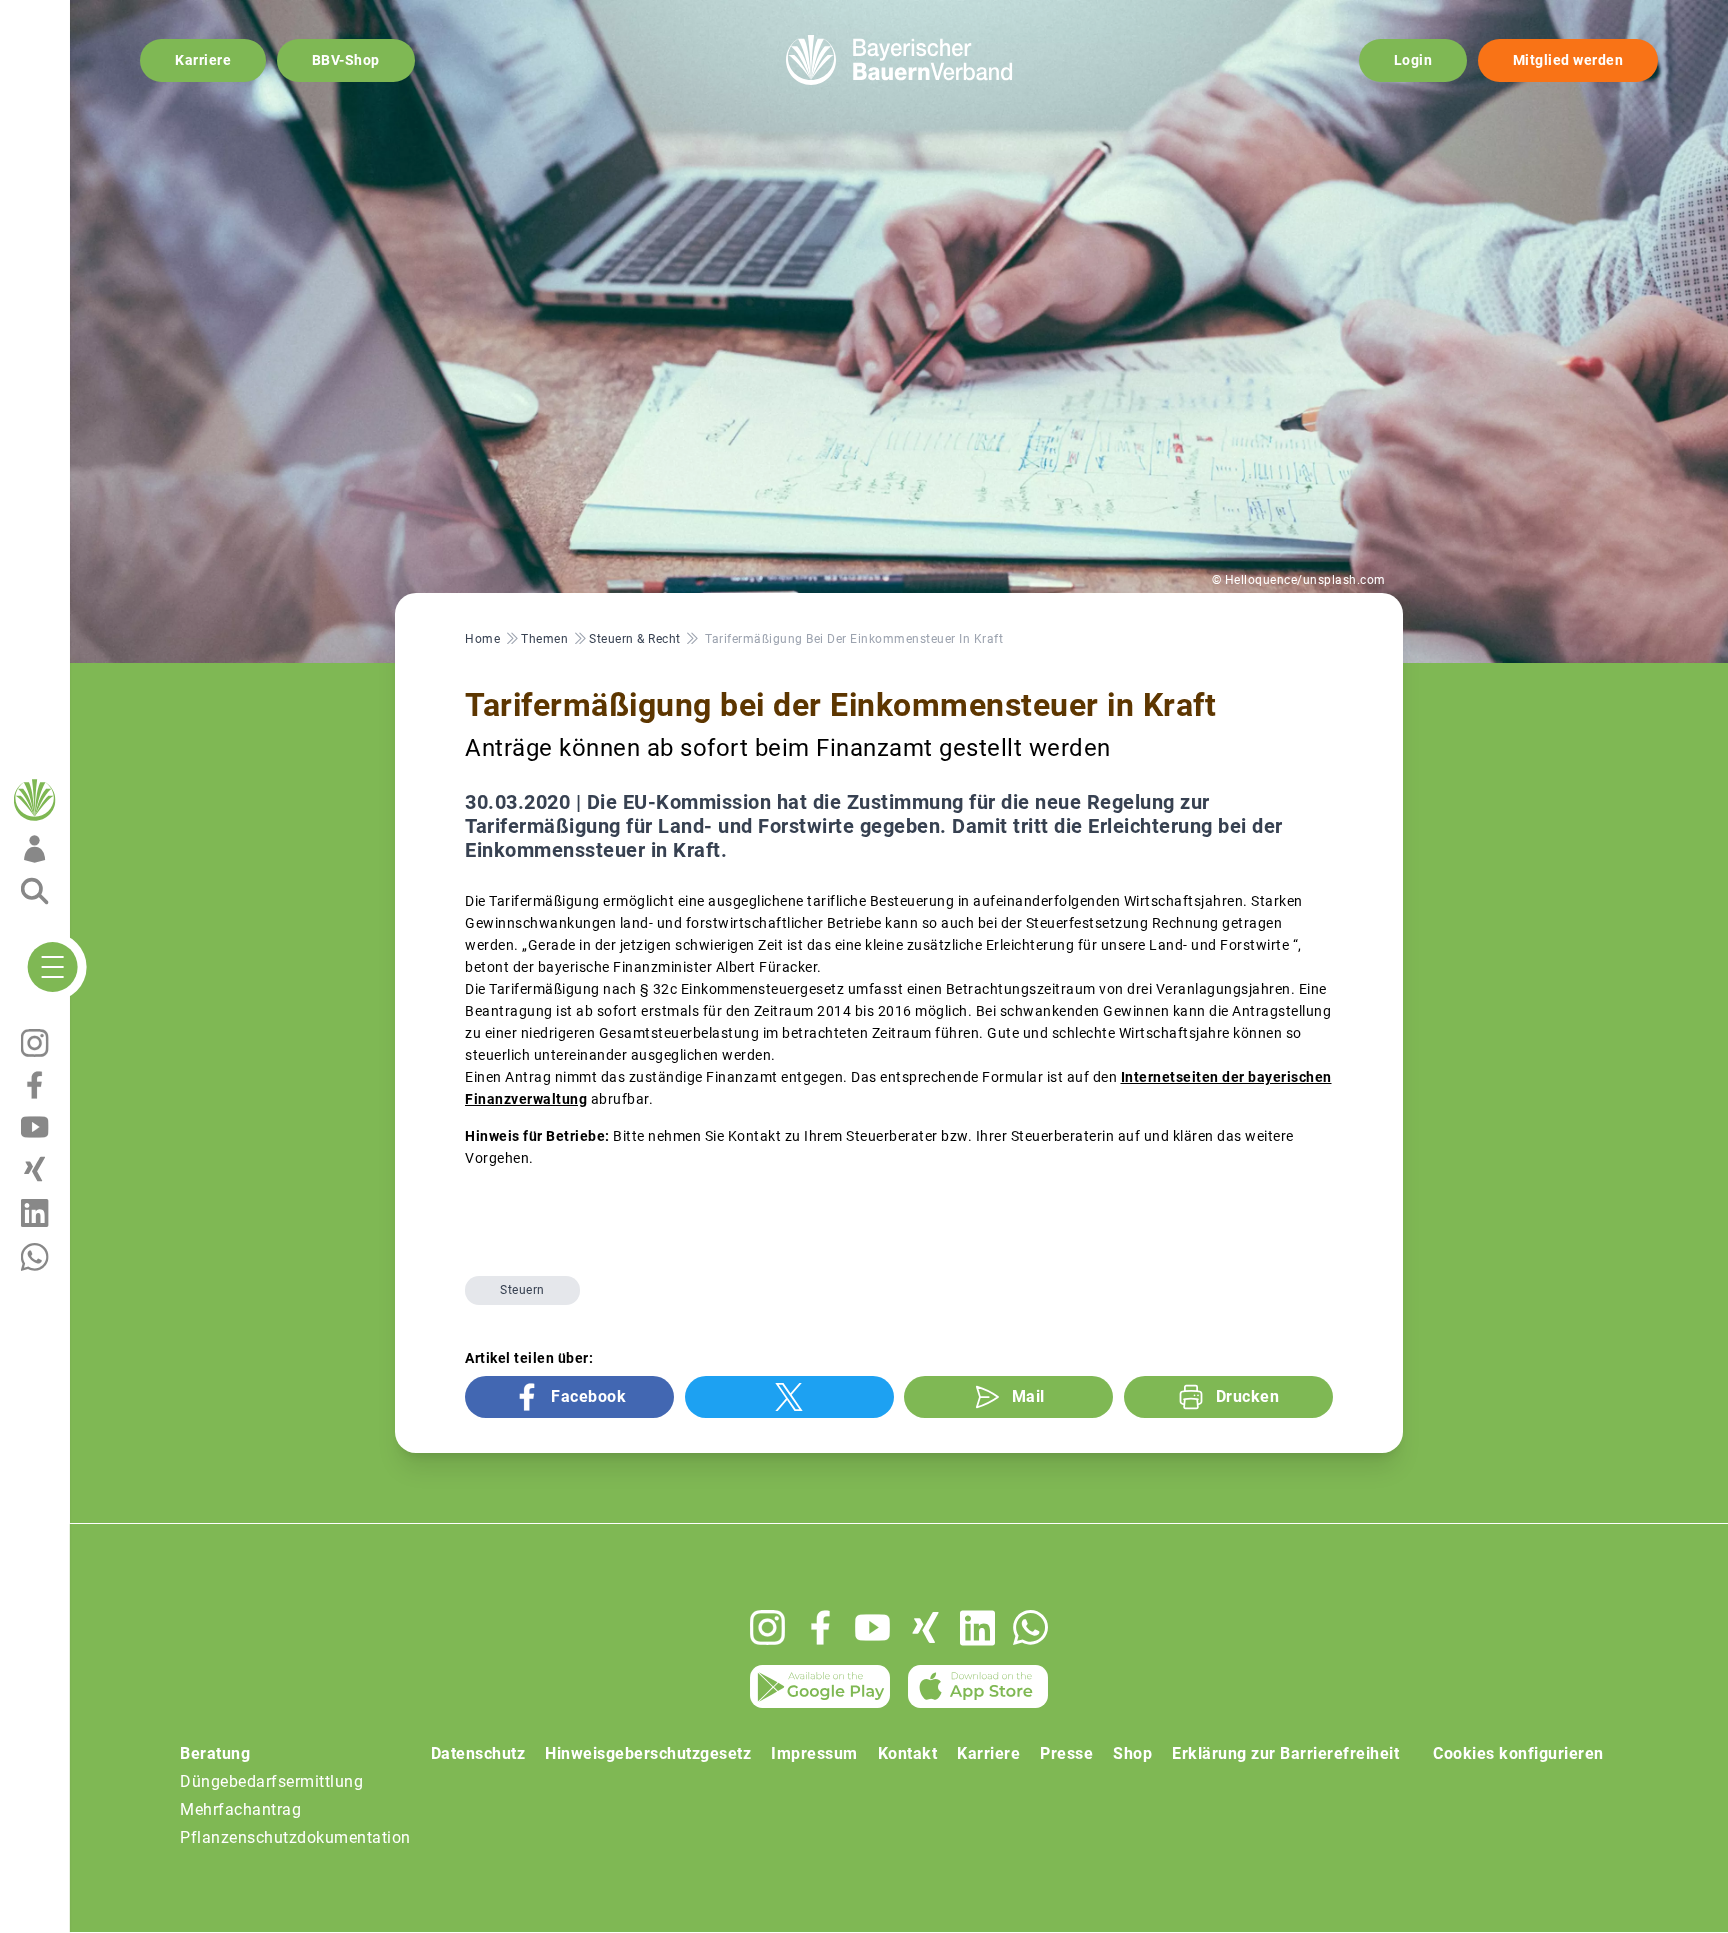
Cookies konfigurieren (1518, 1753)
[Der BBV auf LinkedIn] (977, 1628)
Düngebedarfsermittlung (271, 1781)
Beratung (215, 1753)
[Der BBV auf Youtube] (872, 1627)
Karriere (203, 60)
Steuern (522, 1290)
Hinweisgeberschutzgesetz (648, 1753)
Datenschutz (478, 1753)
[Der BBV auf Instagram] (767, 1627)
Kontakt (908, 1753)
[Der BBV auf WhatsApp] (1030, 1627)
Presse (1066, 1753)
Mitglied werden (1568, 60)
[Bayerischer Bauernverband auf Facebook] (820, 1627)
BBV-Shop (346, 60)
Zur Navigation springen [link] (85, 16)
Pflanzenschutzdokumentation (295, 1837)
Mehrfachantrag (240, 1809)
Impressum (814, 1753)
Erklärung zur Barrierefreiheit (1285, 1753)
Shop (1132, 1753)
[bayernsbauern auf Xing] (925, 1627)
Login (1413, 60)
